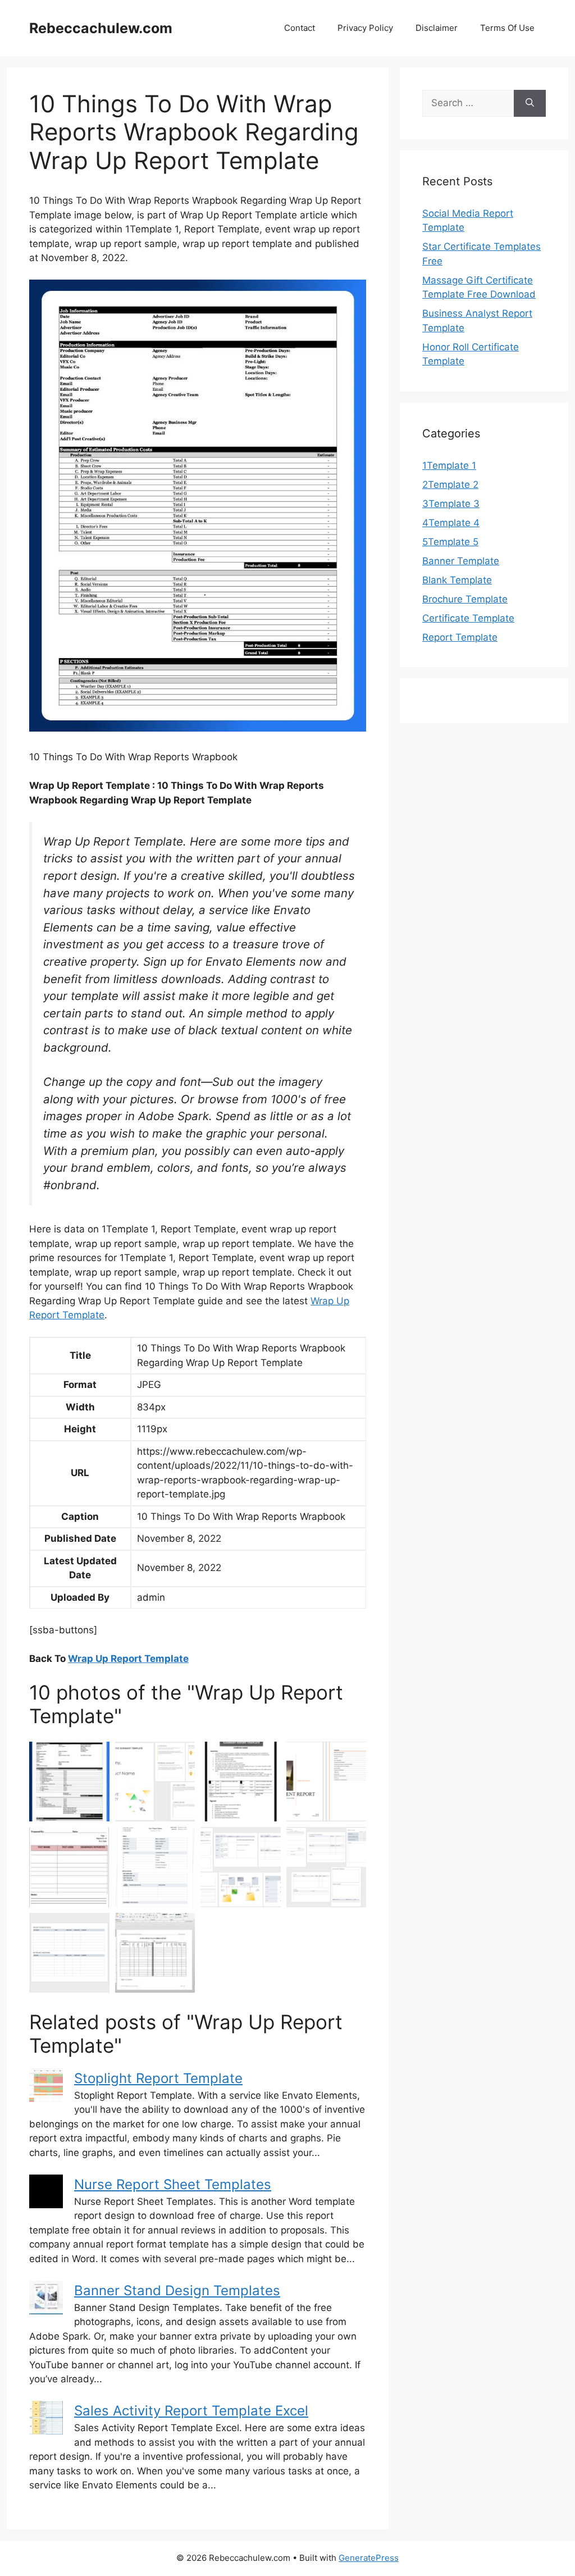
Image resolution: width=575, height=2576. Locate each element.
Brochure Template (465, 599)
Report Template (460, 637)
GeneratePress (369, 2558)
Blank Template (457, 580)
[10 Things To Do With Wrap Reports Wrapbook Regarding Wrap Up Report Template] (69, 1782)
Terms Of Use (507, 28)
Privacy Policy (365, 28)
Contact (300, 28)
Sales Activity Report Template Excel (191, 2411)
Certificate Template (468, 618)
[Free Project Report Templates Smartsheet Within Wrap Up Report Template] (69, 1953)
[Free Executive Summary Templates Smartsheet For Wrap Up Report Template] (155, 1782)
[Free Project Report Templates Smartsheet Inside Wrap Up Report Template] (241, 1867)
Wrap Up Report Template (128, 1659)
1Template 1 (449, 465)
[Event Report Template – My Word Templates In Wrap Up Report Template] (327, 1782)
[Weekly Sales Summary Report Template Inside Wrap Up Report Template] (155, 1953)
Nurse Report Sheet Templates (173, 2184)
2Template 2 (450, 485)
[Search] (530, 103)
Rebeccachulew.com (101, 28)
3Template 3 (451, 504)
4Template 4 (451, 523)
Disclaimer (437, 28)
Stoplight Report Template (158, 2078)
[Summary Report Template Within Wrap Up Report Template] (241, 1782)
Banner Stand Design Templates (177, 2290)
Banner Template (461, 561)
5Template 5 (450, 542)
